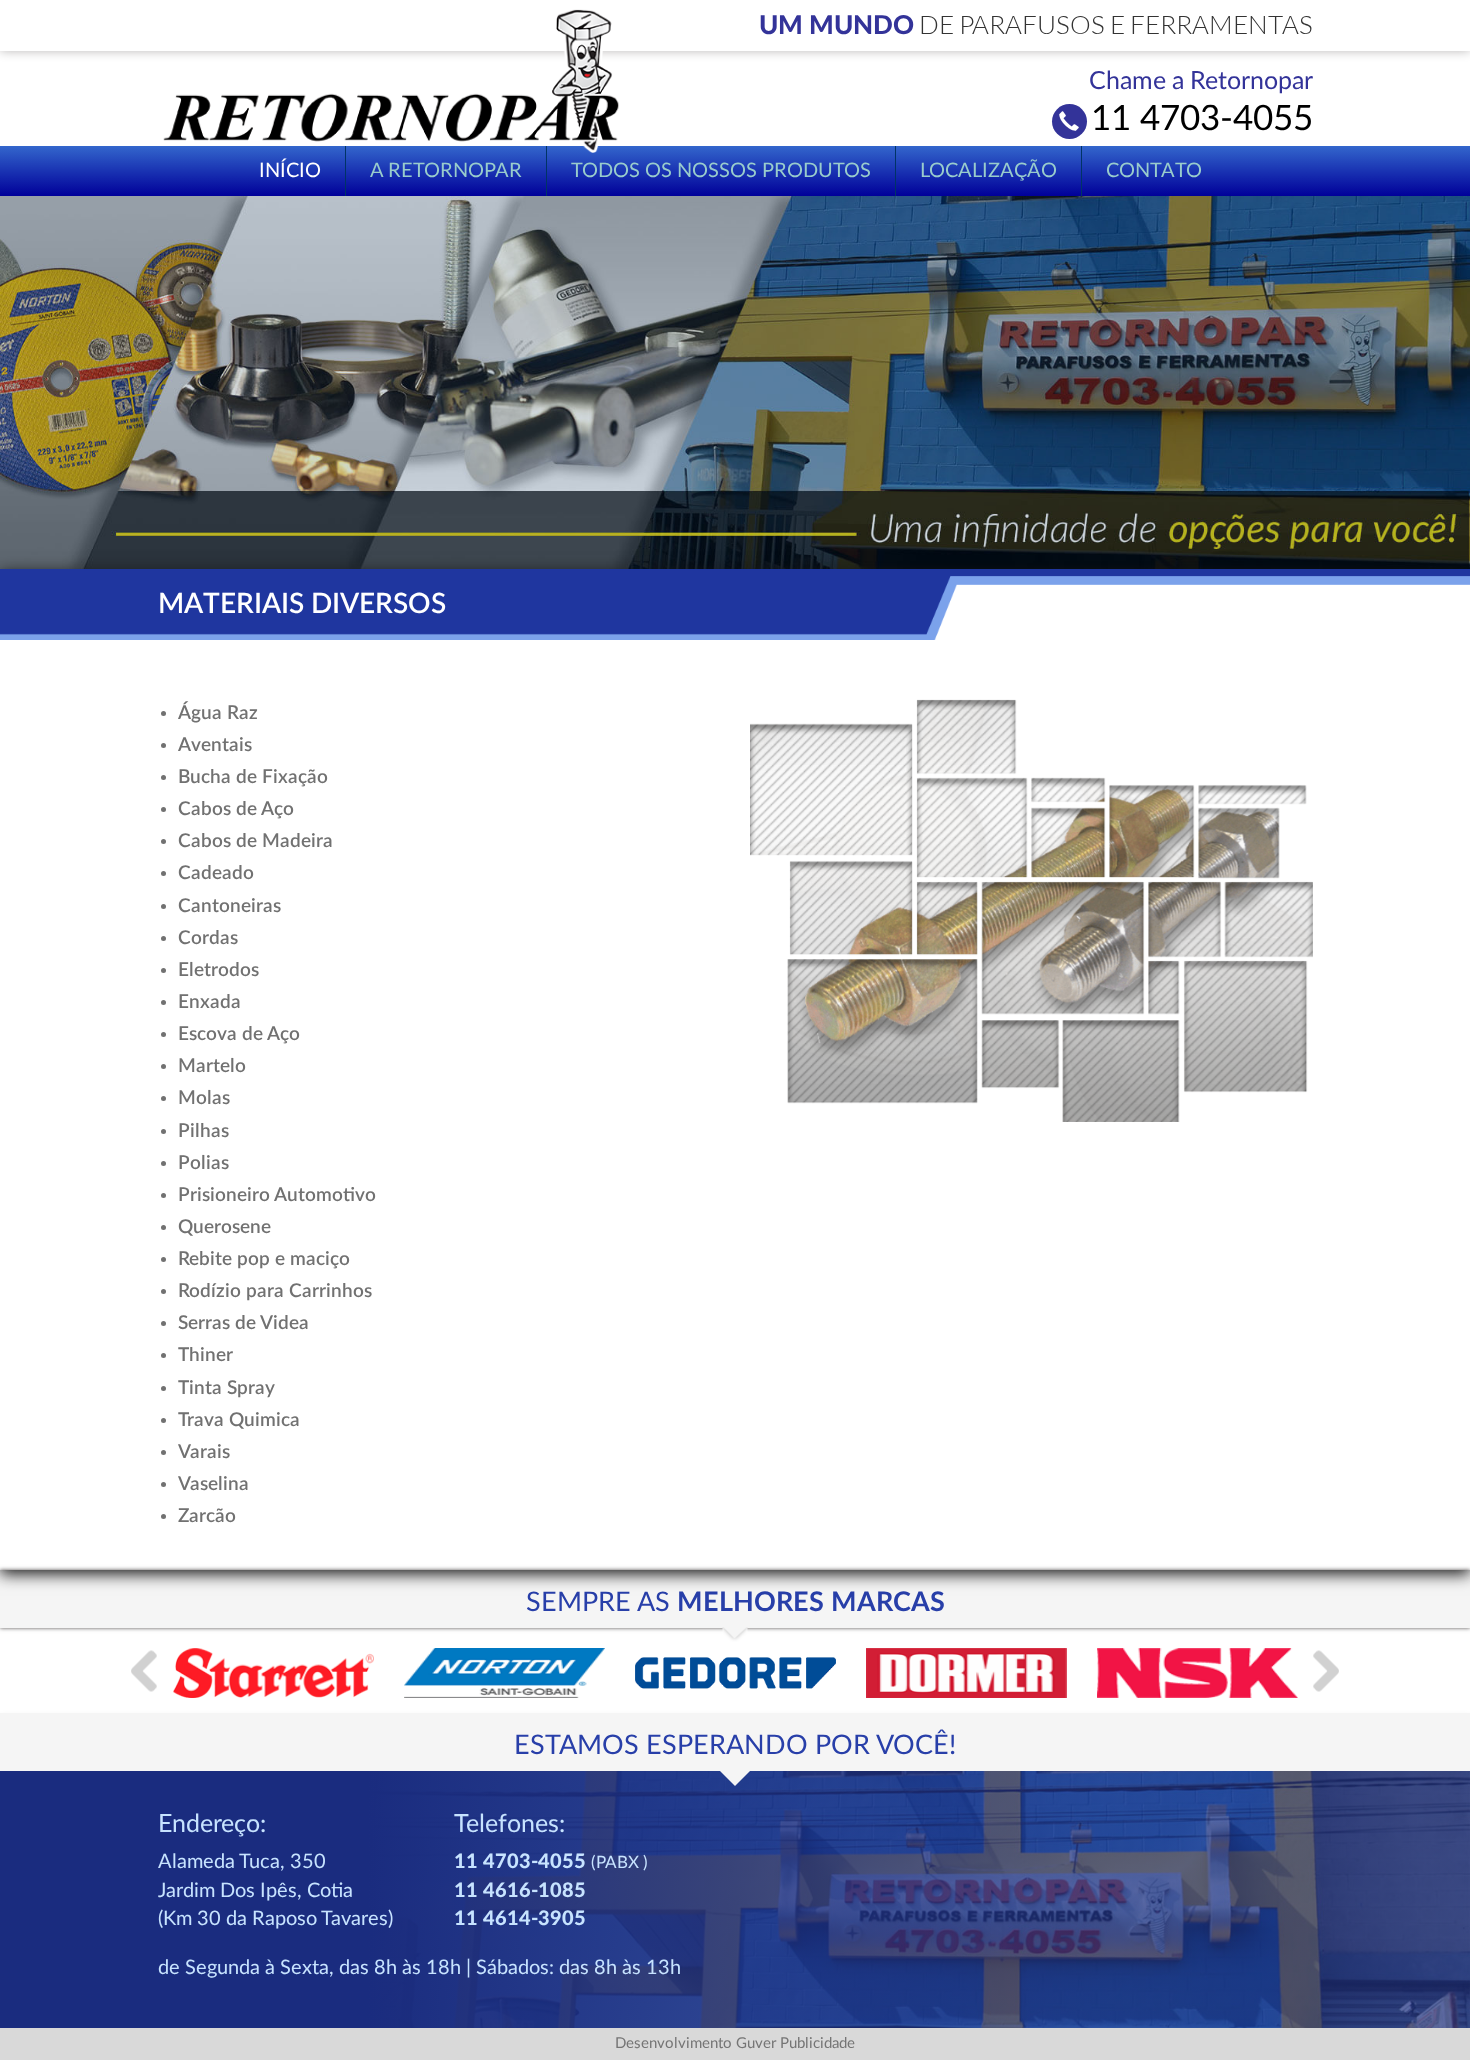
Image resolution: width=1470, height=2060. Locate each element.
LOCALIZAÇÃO (988, 171)
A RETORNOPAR (446, 171)
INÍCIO (290, 171)
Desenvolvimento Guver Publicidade (735, 2043)
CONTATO (1154, 171)
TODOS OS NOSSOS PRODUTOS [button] (721, 171)
